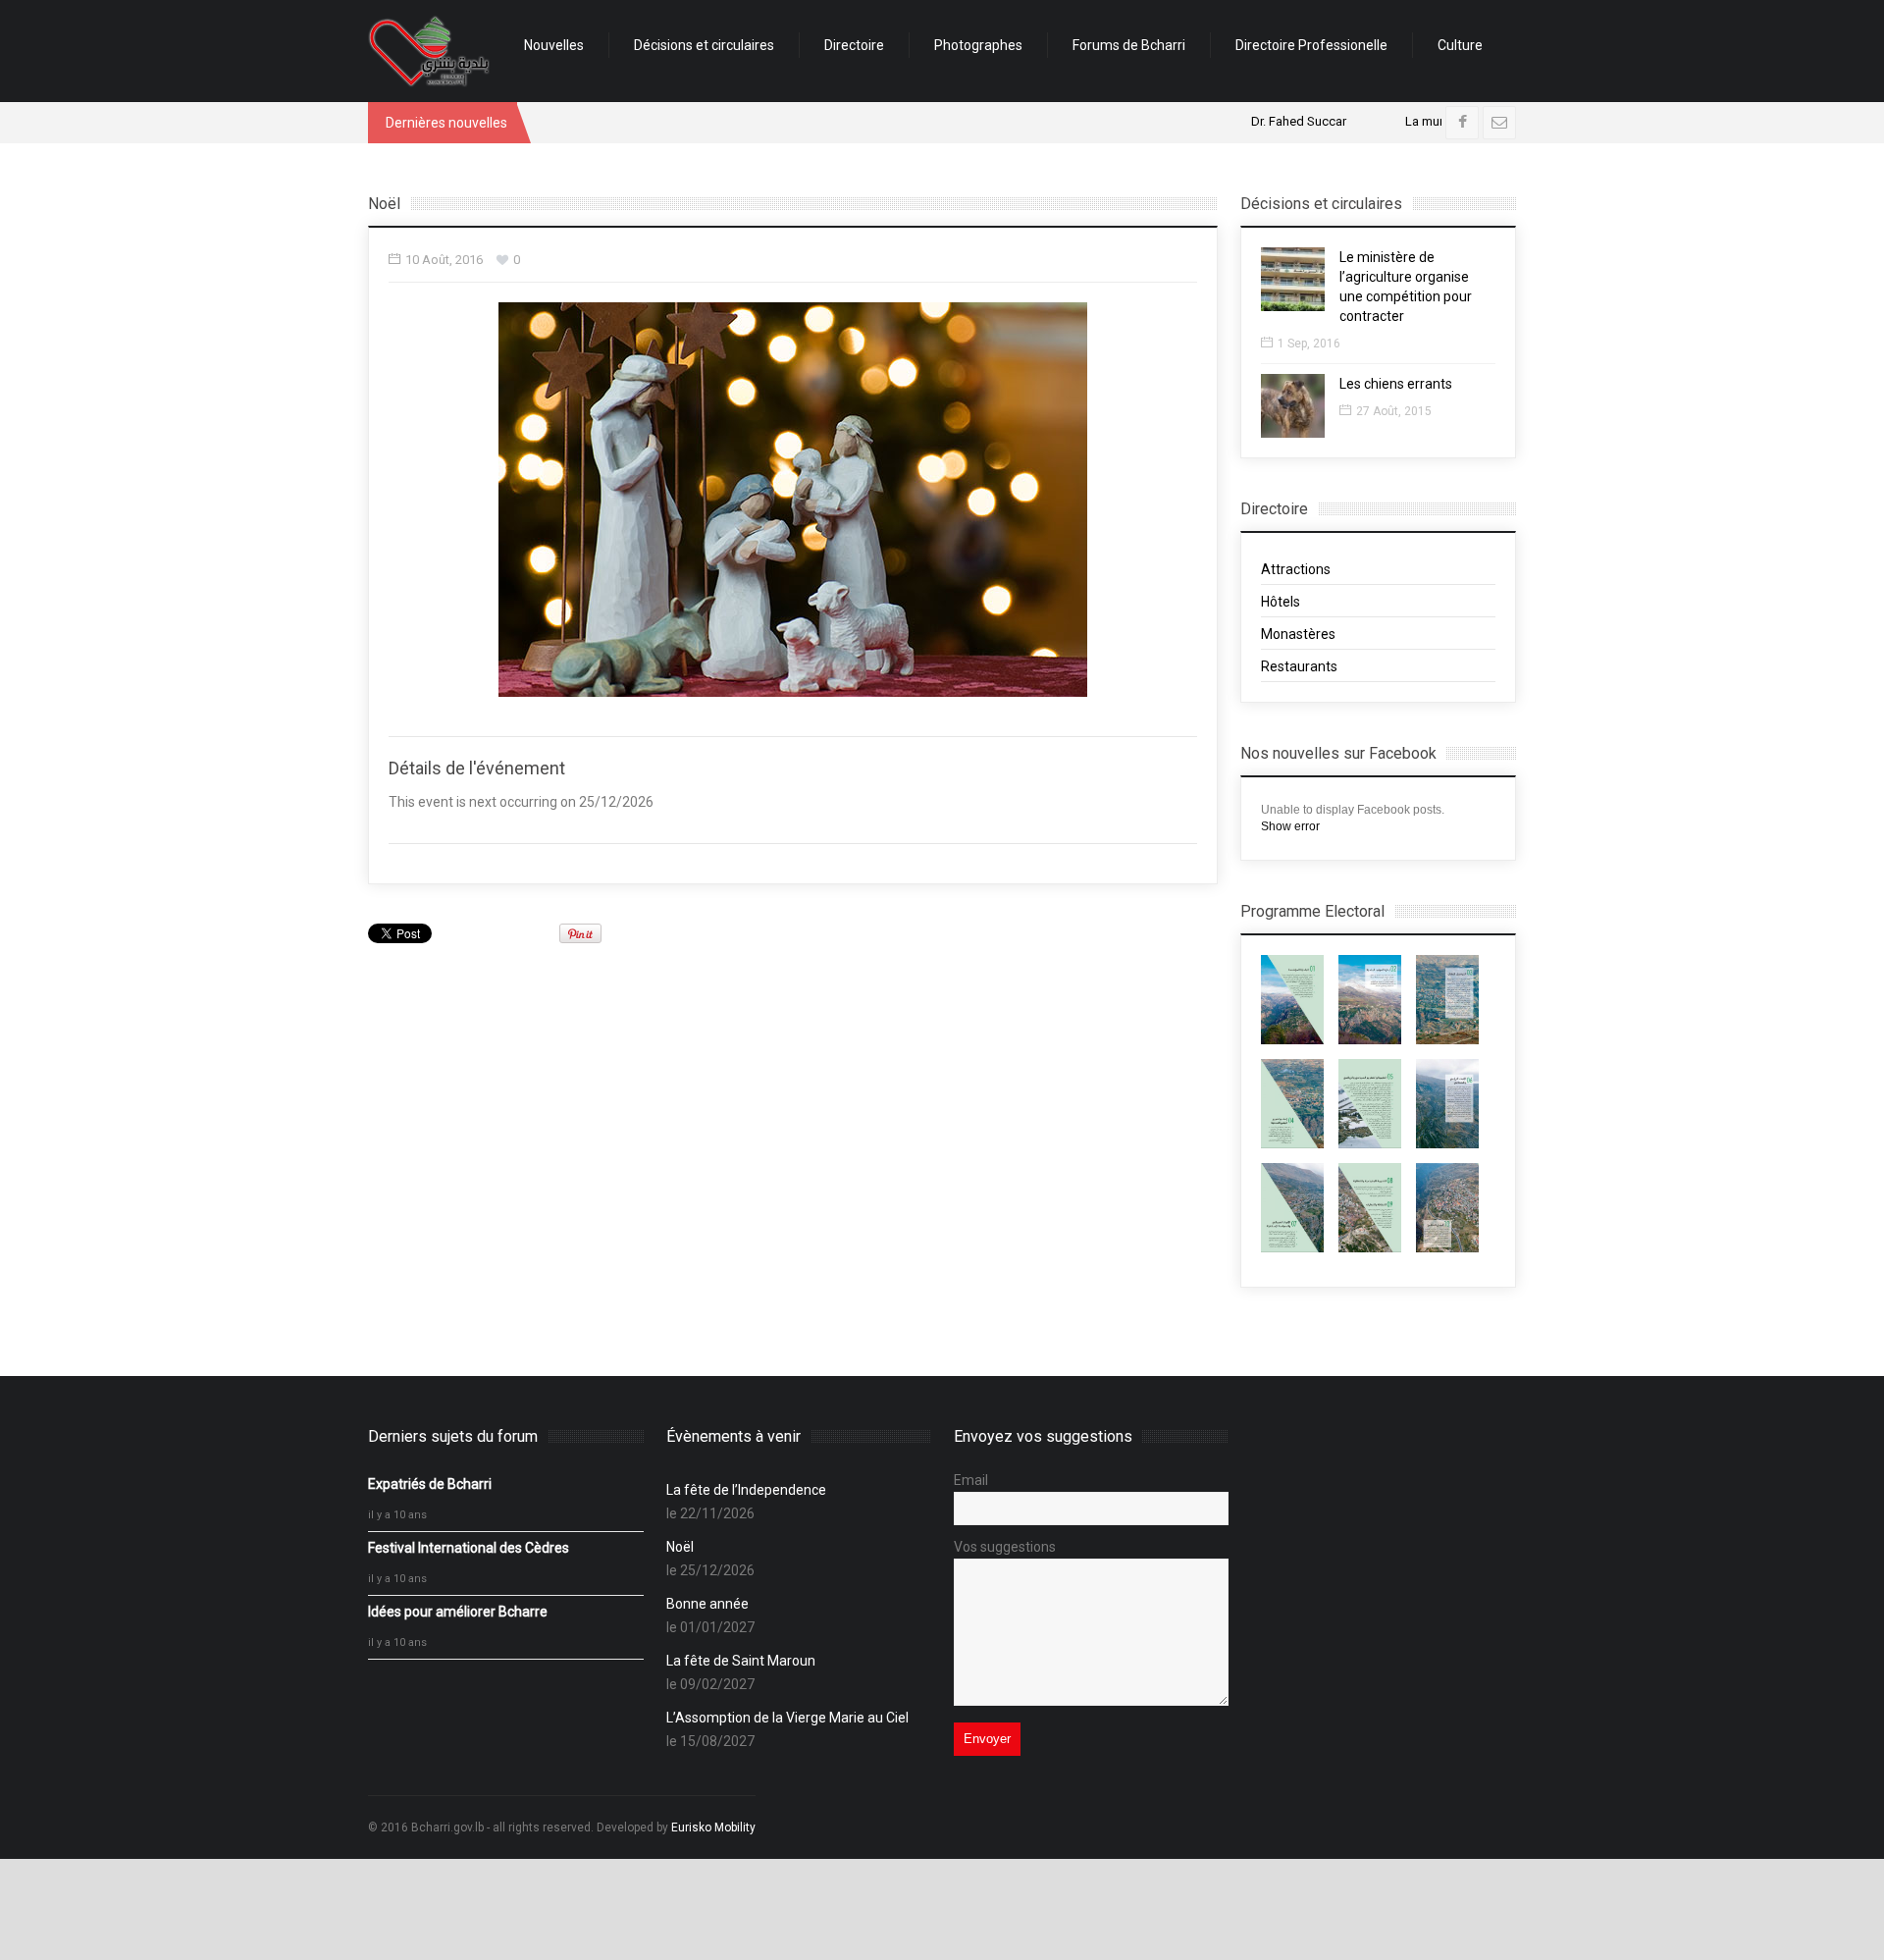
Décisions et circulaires (704, 45)
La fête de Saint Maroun (741, 1661)
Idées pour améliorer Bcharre (458, 1612)
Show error (1290, 826)
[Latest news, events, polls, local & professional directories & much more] (429, 51)
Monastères (1298, 634)
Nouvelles (554, 45)
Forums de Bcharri (1129, 45)
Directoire (854, 45)
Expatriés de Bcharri (430, 1484)
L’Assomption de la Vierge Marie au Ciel (787, 1718)
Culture (1460, 45)
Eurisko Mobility (713, 1828)
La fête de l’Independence (746, 1490)
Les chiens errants (1396, 384)
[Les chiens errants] (1293, 406)
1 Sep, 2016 (1309, 344)
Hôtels (1281, 602)
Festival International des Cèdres (469, 1548)
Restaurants (1299, 666)
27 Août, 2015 (1394, 411)
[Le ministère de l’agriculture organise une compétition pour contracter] (1293, 279)
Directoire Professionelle (1311, 45)
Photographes (978, 45)
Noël (680, 1547)
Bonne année (707, 1604)
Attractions (1296, 569)
